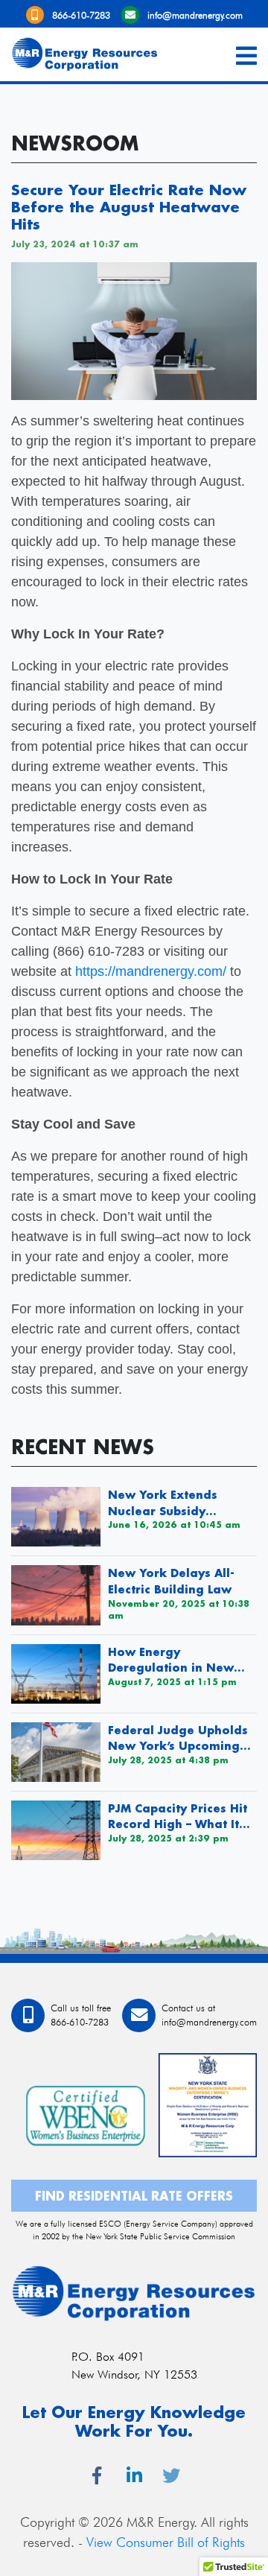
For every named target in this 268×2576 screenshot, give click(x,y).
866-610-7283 (81, 15)
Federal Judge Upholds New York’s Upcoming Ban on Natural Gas (178, 1739)
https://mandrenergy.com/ (151, 971)
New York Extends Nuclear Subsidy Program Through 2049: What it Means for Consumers (181, 1503)
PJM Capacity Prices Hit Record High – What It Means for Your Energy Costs (178, 1817)
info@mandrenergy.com (195, 15)
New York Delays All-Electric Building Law (171, 1581)
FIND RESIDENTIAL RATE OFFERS (134, 2196)
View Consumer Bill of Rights (166, 2542)
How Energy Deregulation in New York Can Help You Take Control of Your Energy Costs (180, 1660)
